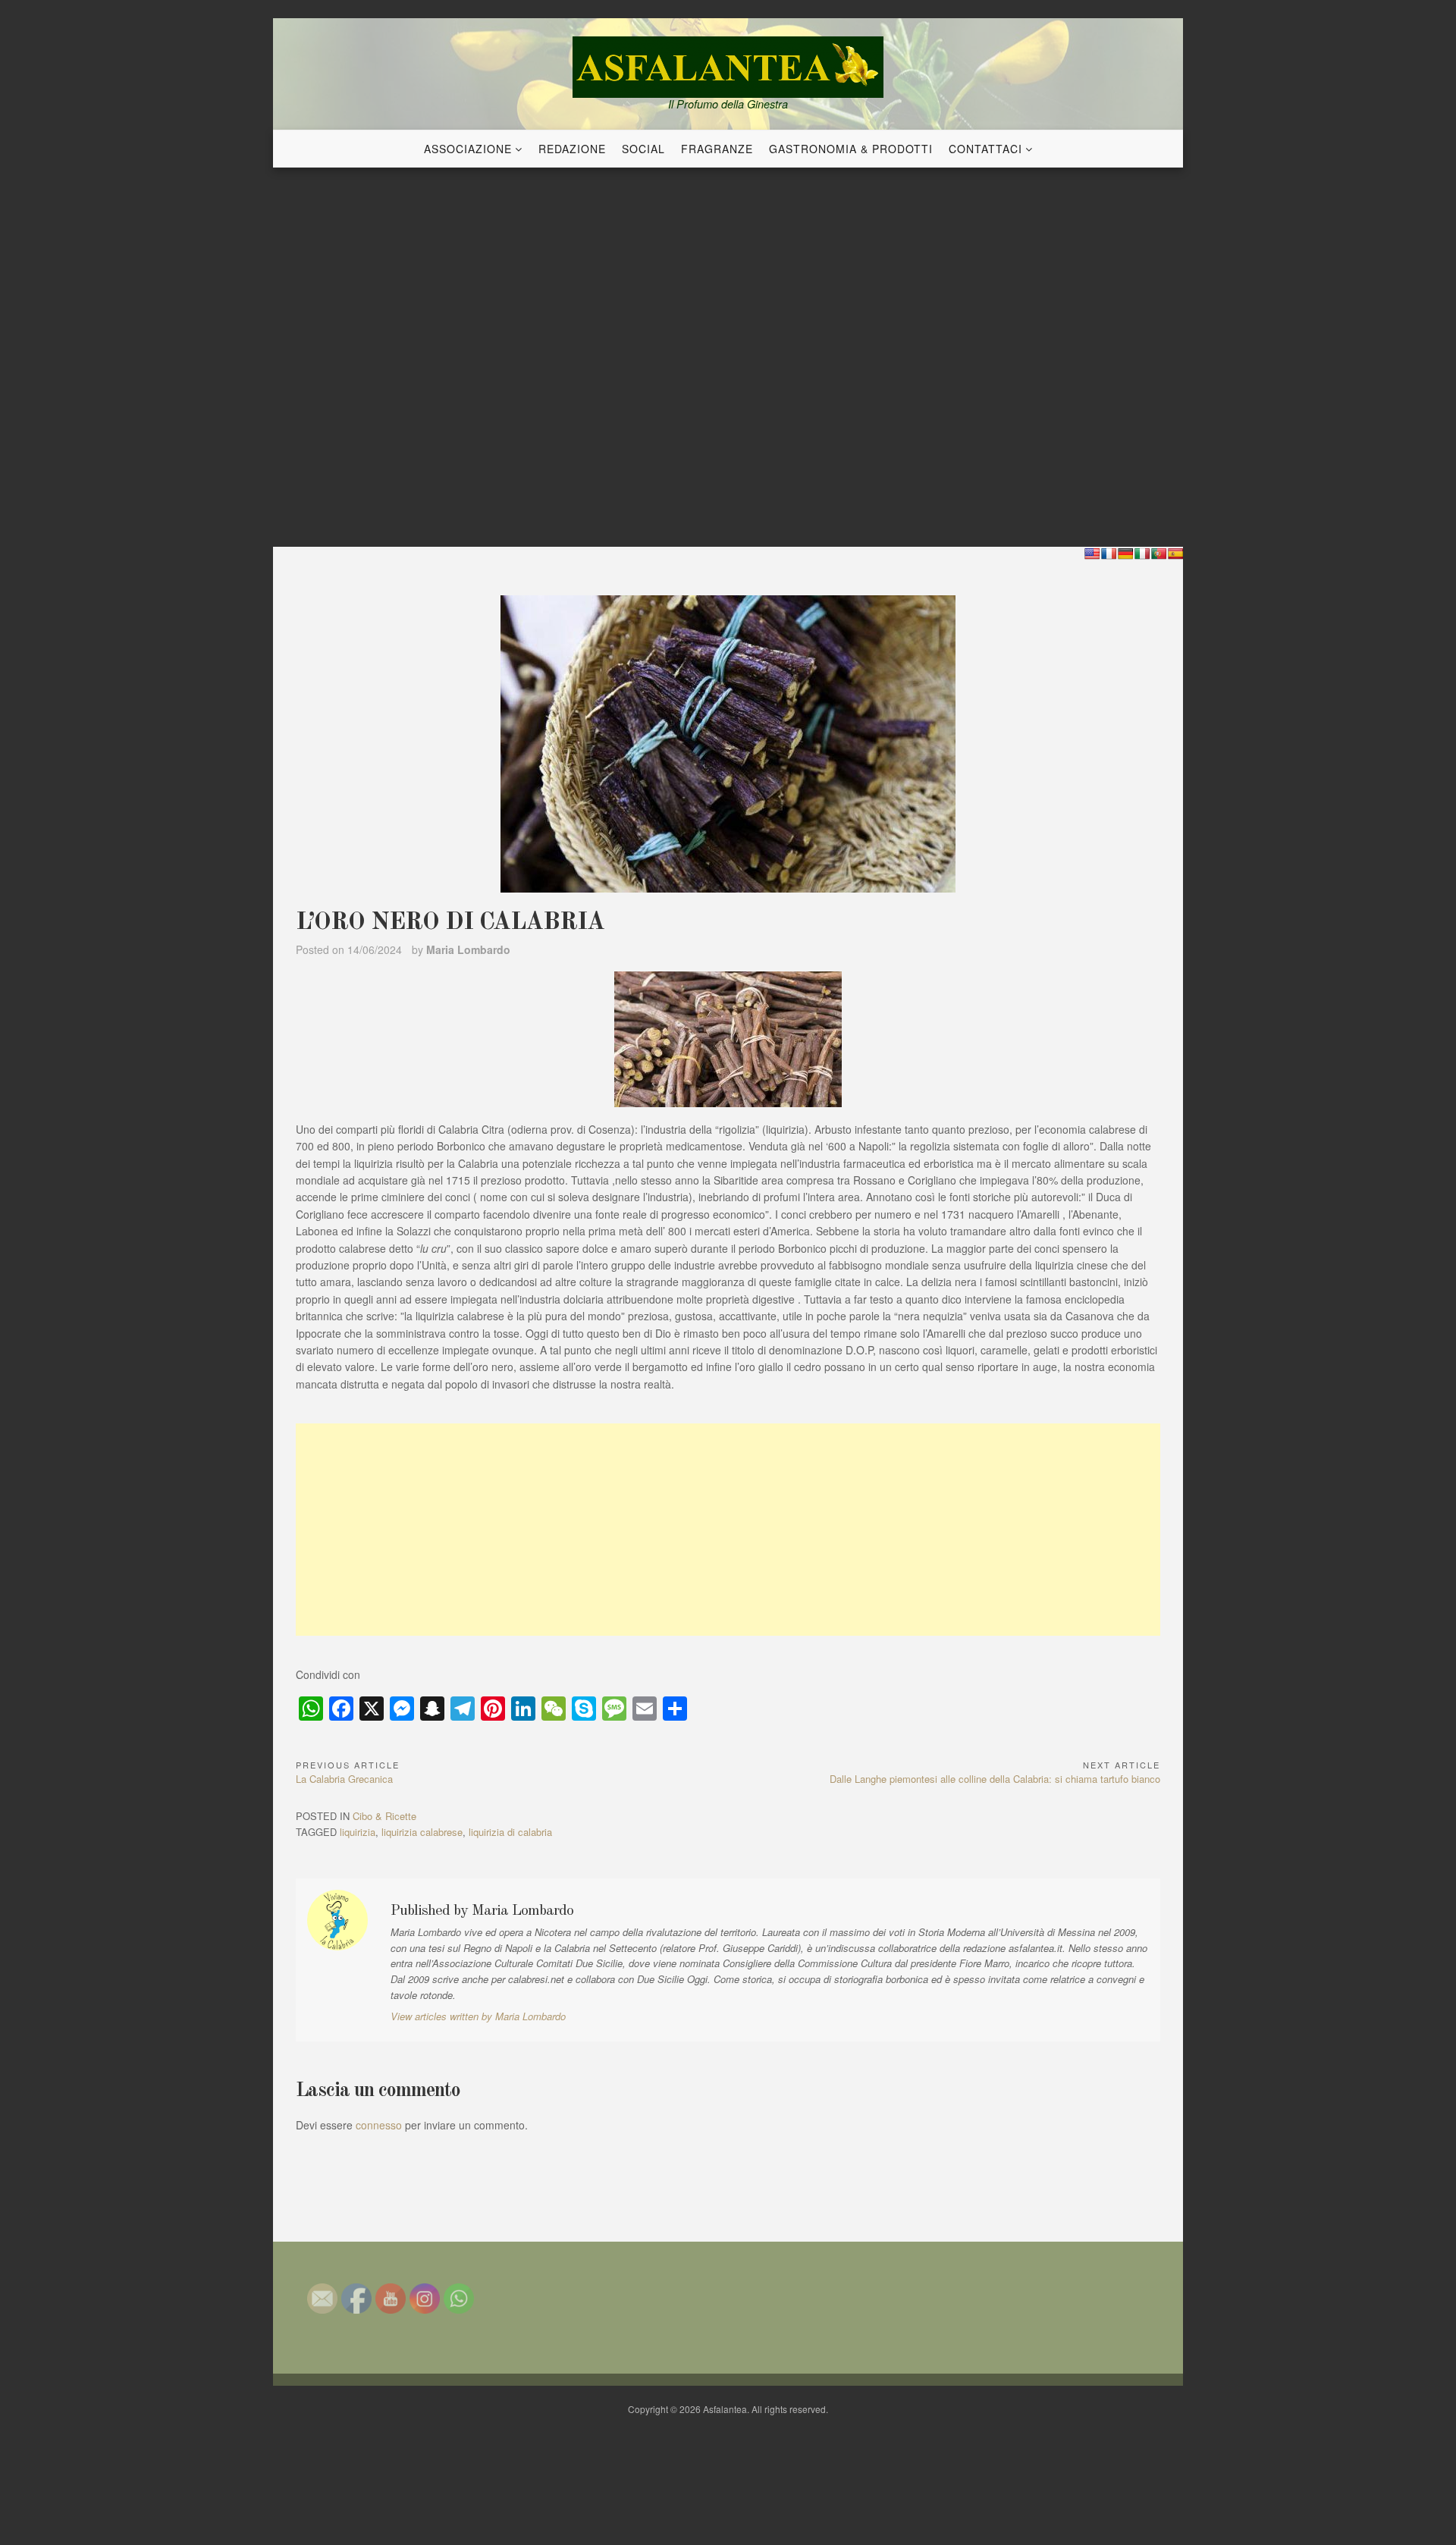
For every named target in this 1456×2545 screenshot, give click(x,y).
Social (643, 149)
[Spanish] (1175, 554)
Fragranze (717, 149)
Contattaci (985, 149)
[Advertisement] (728, 1530)
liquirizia (358, 1832)
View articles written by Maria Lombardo (478, 2016)
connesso (379, 2125)
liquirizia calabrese (422, 1832)
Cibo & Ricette (384, 1816)
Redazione (572, 149)
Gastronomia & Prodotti (851, 149)
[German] (1125, 554)
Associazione (468, 149)
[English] (1092, 554)
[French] (1109, 554)
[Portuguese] (1159, 554)
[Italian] (1142, 554)
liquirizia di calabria (510, 1832)
